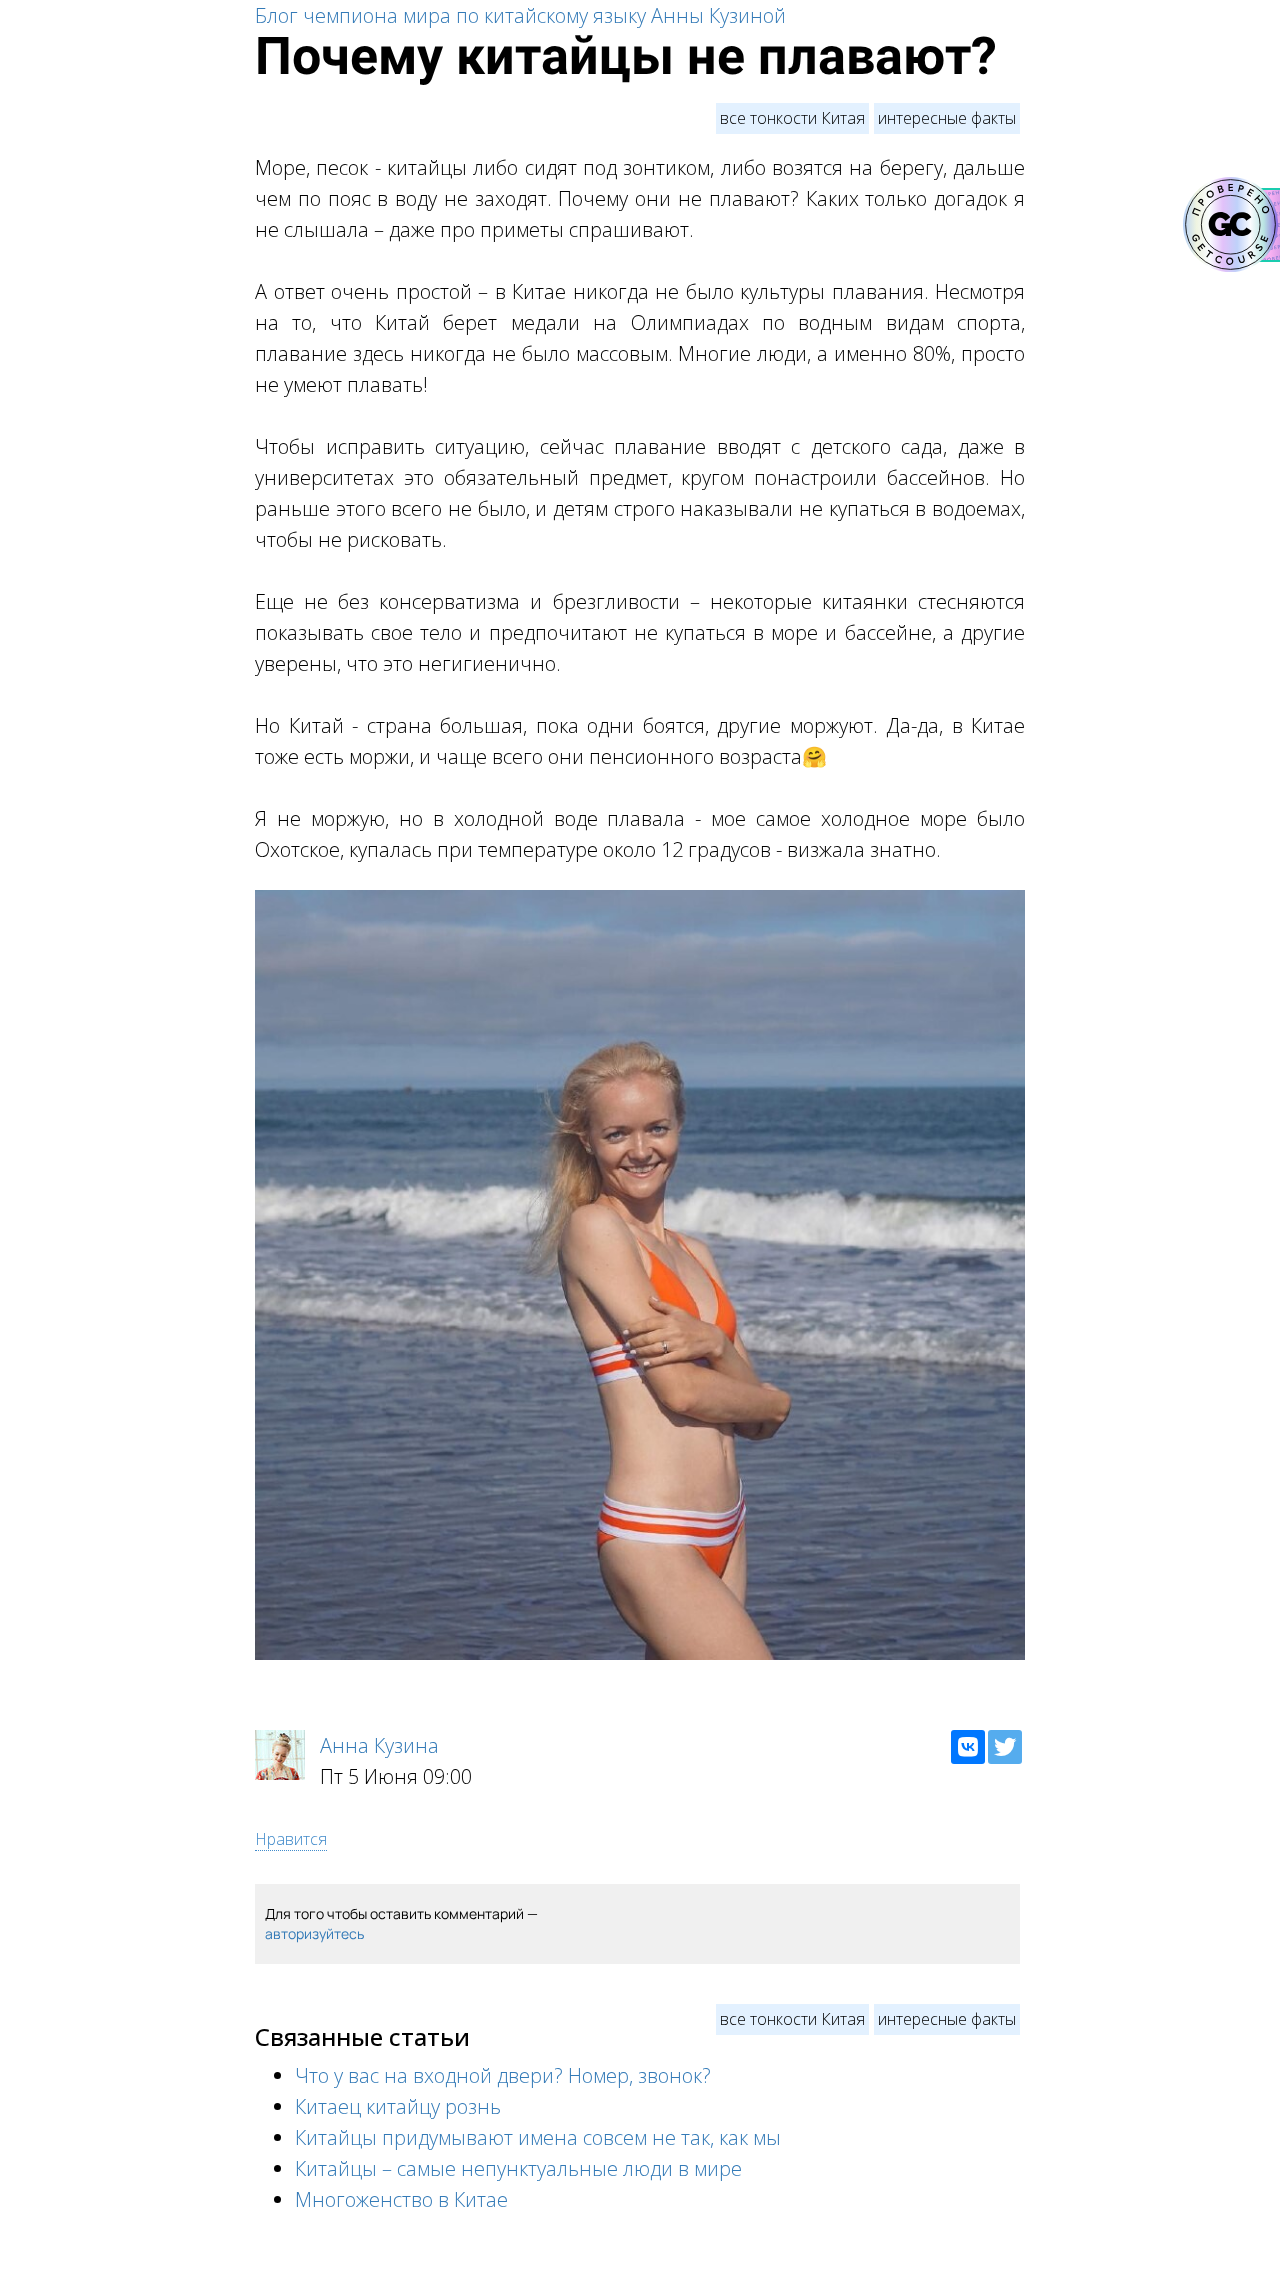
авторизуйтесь (314, 1933)
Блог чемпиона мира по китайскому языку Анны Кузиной (520, 15)
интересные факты (947, 118)
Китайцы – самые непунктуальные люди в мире (518, 2168)
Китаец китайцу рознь (398, 2106)
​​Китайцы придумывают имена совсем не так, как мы (538, 2137)
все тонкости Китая (792, 118)
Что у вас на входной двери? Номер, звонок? (503, 2075)
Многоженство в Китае (401, 2199)
